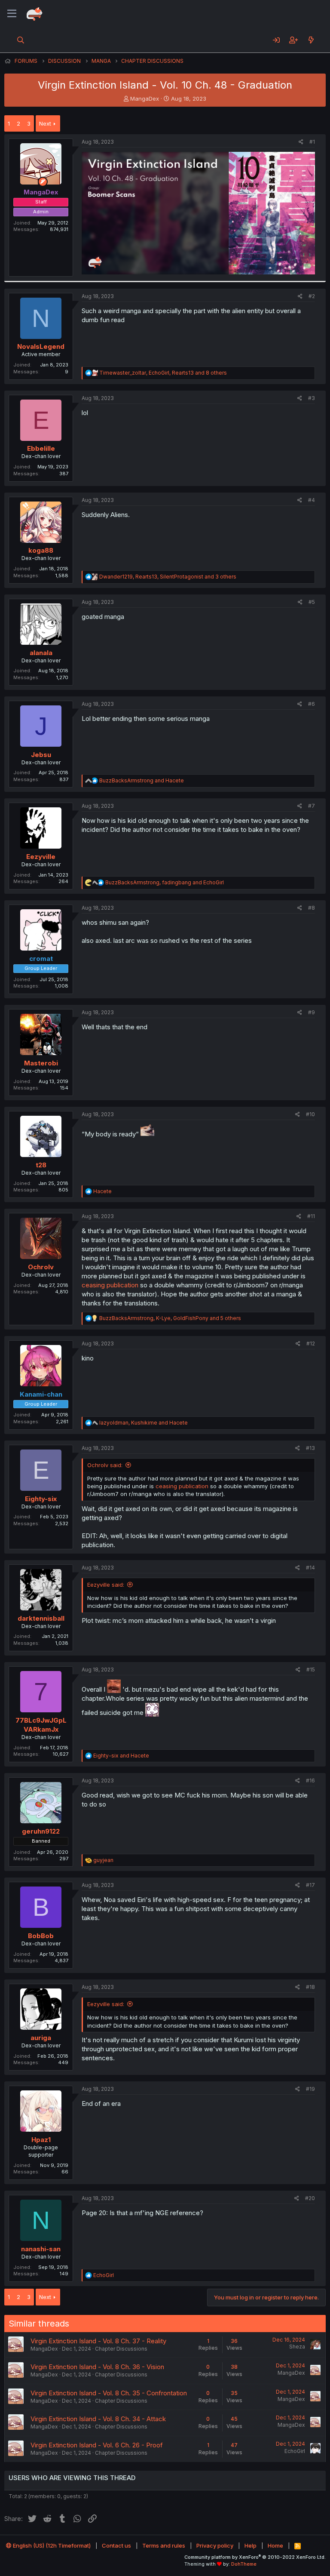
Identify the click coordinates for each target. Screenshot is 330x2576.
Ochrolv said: (105, 1465)
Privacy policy (215, 2545)
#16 (310, 1780)
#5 (312, 602)
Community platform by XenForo (255, 2557)
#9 (312, 1012)
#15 (311, 1670)
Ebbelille (41, 448)
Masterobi (41, 1063)
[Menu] (12, 14)
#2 (312, 296)
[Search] (21, 40)
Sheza (297, 2347)
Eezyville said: (106, 1585)
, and (165, 882)
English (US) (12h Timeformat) (51, 2545)
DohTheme (244, 2564)
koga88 (41, 550)
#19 (310, 2089)
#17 (310, 1885)
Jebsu (41, 755)
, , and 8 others (163, 373)
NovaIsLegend (41, 346)
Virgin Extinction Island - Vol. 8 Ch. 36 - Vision (97, 2367)
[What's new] (311, 40)
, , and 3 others (168, 577)
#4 (312, 500)
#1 (312, 142)
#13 (310, 1448)
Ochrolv (41, 1267)
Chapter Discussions (121, 2349)
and (142, 780)
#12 (311, 1343)
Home (275, 2545)
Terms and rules (164, 2545)
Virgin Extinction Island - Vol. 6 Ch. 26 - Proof (97, 2445)
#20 (310, 2198)
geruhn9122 (41, 1831)
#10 (310, 1114)
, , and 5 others (170, 1318)
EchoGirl (295, 2451)
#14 (310, 1568)
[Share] (301, 142)
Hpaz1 (41, 2140)
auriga (41, 2038)
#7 (312, 806)
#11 (311, 1216)
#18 (310, 1987)
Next (45, 123)
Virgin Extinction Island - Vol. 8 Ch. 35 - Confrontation (109, 2393)
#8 (312, 908)
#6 (312, 704)
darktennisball (41, 1618)
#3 (312, 398)
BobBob (41, 1936)
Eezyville (41, 857)
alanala (41, 653)
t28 (41, 1165)
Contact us (116, 2545)
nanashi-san (41, 2249)
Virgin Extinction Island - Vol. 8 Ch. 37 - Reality (98, 2341)
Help (251, 2545)
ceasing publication (110, 1285)
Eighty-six (41, 1499)
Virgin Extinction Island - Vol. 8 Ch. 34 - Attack (98, 2419)
